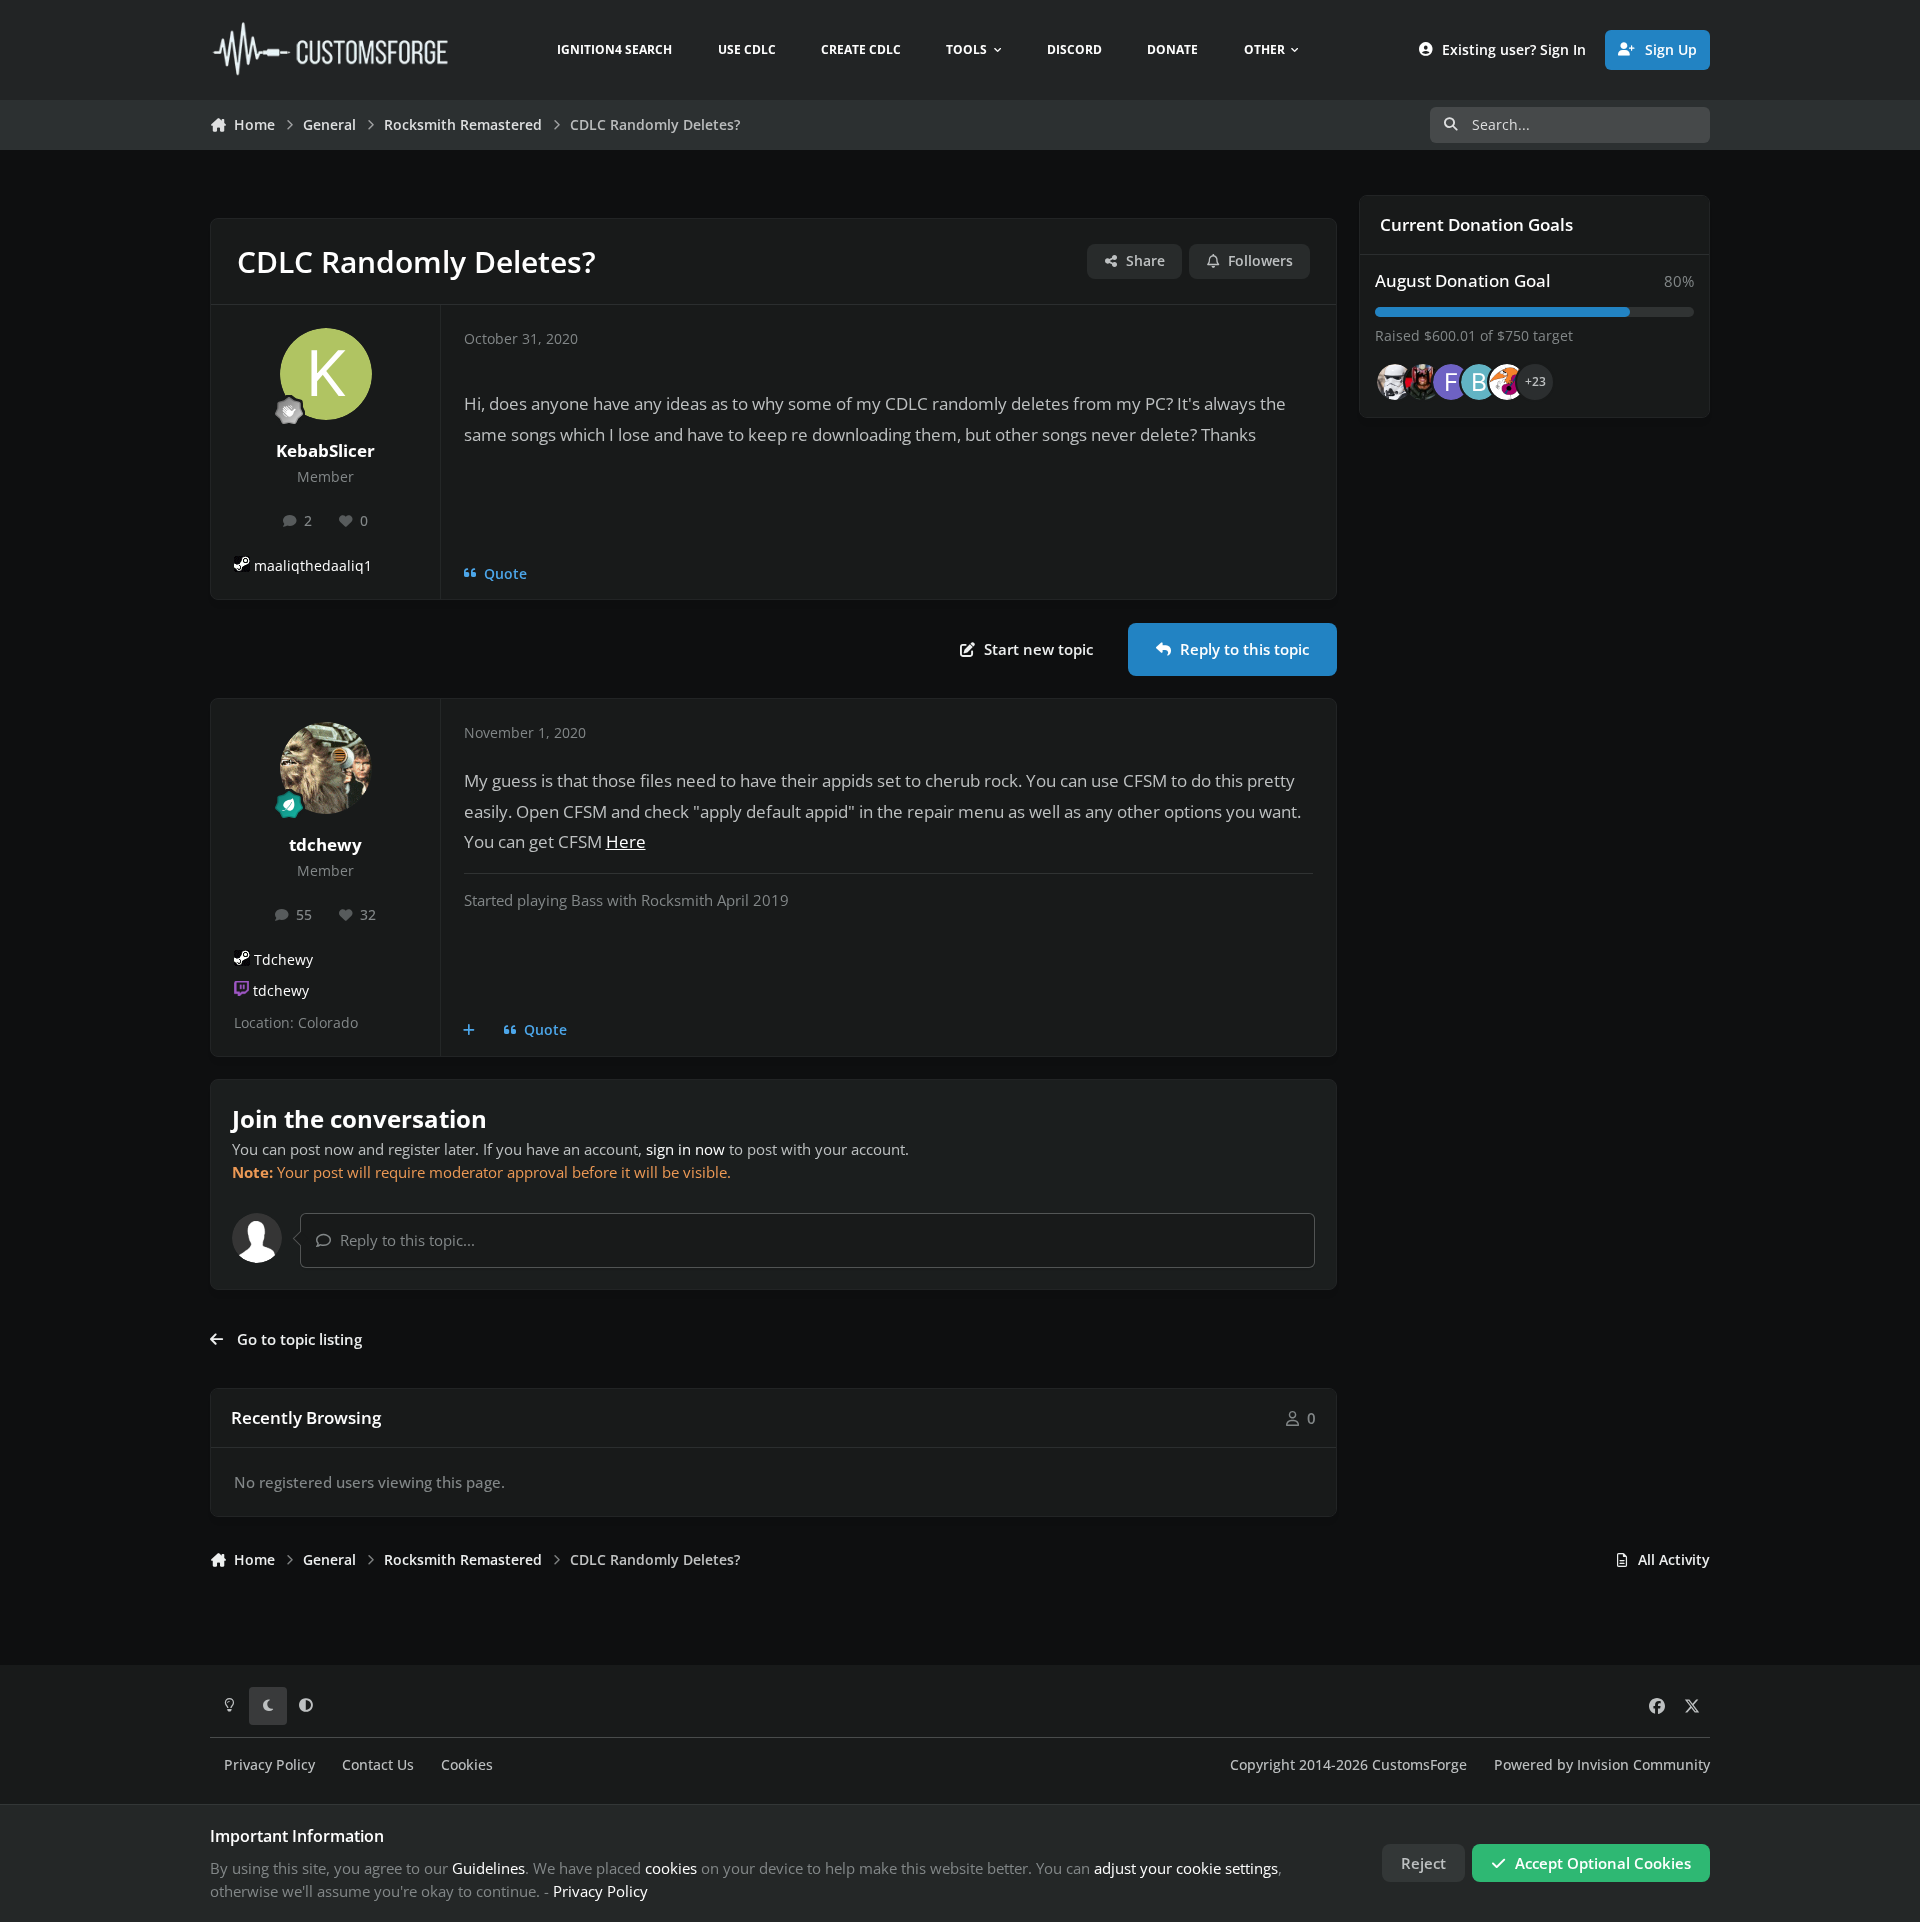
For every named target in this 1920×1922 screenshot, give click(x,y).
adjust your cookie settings (1186, 1868)
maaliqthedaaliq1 (313, 566)
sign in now (685, 1149)
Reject (1423, 1863)
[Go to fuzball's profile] (1451, 382)
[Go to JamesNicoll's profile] (1423, 382)
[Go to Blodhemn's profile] (1479, 382)
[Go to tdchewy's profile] (326, 768)
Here (626, 841)
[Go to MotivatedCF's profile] (1507, 382)
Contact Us (378, 1765)
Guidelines (488, 1868)
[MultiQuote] (469, 1031)
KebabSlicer (325, 450)
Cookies (467, 1765)
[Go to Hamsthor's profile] (1395, 382)
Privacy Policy (269, 1765)
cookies (671, 1868)
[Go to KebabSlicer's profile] (326, 374)
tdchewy (325, 844)
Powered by (1602, 1765)
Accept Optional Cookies (1603, 1863)
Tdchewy (283, 960)
